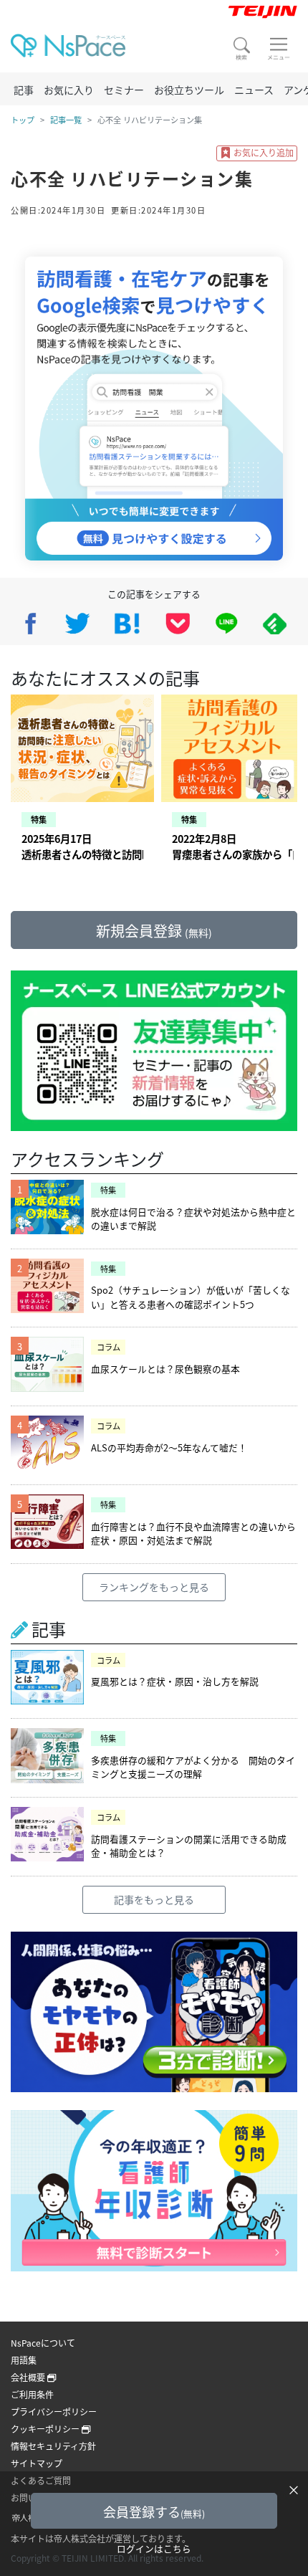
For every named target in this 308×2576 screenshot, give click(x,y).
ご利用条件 (32, 2394)
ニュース (254, 90)
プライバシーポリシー (54, 2412)
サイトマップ (37, 2463)
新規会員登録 (154, 931)
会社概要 (29, 2377)
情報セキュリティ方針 (53, 2446)
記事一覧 (66, 120)
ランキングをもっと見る (154, 1587)
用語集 (24, 2360)
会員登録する (154, 2511)
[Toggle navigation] (279, 49)
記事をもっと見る (154, 1899)
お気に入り (69, 90)
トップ (23, 120)
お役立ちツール (189, 90)
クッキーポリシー (46, 2429)
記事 (24, 90)
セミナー (124, 90)
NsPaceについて (43, 2343)
